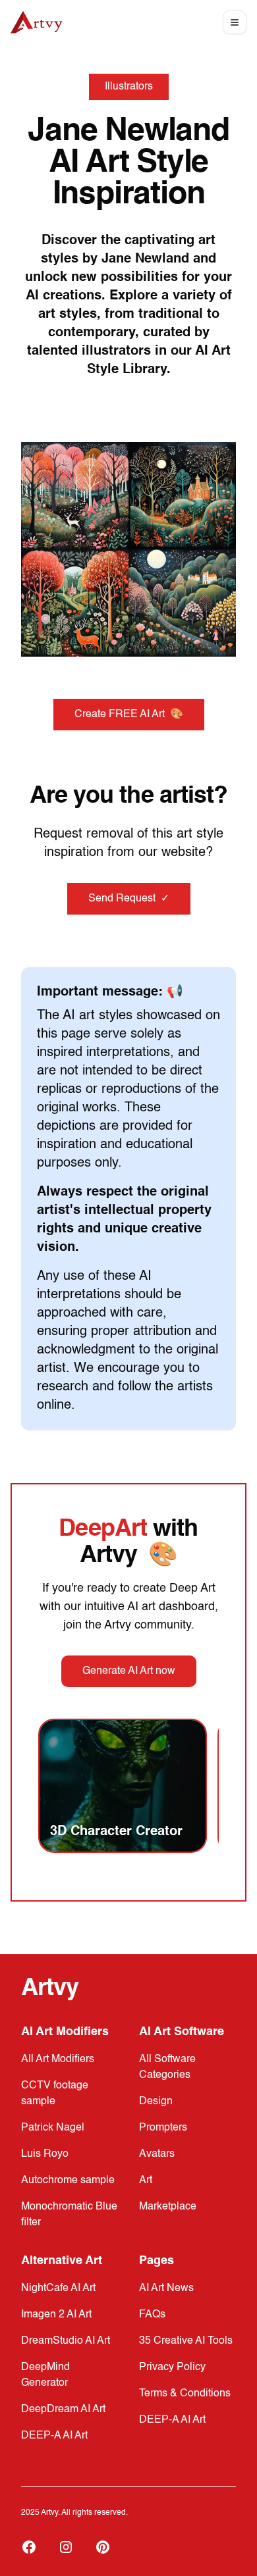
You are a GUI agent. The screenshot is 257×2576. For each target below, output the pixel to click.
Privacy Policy (172, 2367)
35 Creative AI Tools (186, 2341)
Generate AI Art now (129, 1671)
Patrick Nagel (53, 2128)
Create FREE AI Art (129, 715)
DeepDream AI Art (63, 2410)
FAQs (152, 2315)
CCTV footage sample (55, 2094)
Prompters (163, 2128)
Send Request (129, 899)
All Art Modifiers (58, 2059)
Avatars (157, 2154)
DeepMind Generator (45, 2375)
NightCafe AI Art (58, 2288)
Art (146, 2181)
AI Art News (166, 2288)
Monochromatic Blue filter (69, 2215)
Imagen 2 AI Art (56, 2315)
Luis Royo (45, 2154)
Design (156, 2102)
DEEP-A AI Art (54, 2436)
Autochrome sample (68, 2181)
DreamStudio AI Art (66, 2341)
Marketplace (168, 2207)
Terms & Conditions (185, 2394)
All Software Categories (167, 2067)
